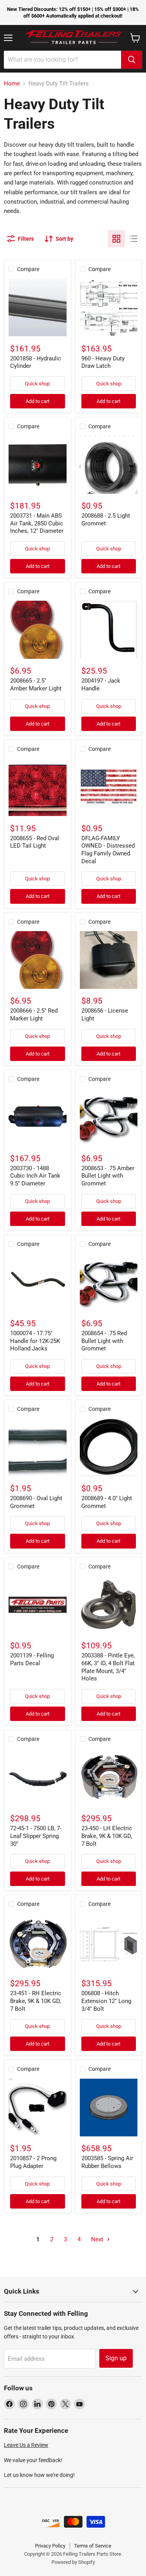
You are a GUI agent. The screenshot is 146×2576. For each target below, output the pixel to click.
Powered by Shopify (73, 2562)
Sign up (116, 2358)
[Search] (132, 60)
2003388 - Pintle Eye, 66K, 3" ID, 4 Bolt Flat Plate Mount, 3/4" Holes (108, 1667)
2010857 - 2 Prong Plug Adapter (33, 2162)
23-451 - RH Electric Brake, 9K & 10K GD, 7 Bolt (36, 2001)
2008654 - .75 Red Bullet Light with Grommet (104, 1341)
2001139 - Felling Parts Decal (32, 1659)
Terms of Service (93, 2546)
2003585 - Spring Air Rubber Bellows (107, 2162)
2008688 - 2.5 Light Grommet (106, 520)
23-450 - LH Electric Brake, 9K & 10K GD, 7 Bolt (107, 1836)
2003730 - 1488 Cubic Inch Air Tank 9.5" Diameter (35, 1176)
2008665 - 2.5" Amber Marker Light (36, 685)
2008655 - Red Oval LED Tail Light (35, 842)
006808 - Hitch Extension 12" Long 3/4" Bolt (106, 2001)
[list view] (134, 239)
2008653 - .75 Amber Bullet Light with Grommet (108, 1176)
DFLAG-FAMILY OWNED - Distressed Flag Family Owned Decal (108, 850)
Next (98, 2239)
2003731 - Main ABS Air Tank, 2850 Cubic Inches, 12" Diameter (37, 523)
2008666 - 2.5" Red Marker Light (34, 1015)
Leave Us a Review (26, 2445)
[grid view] (116, 239)
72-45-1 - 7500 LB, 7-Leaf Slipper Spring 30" (36, 1836)
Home (12, 84)
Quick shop (37, 384)
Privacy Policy (50, 2546)
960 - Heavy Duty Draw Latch (103, 362)
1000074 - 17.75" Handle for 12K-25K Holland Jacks (35, 1341)
